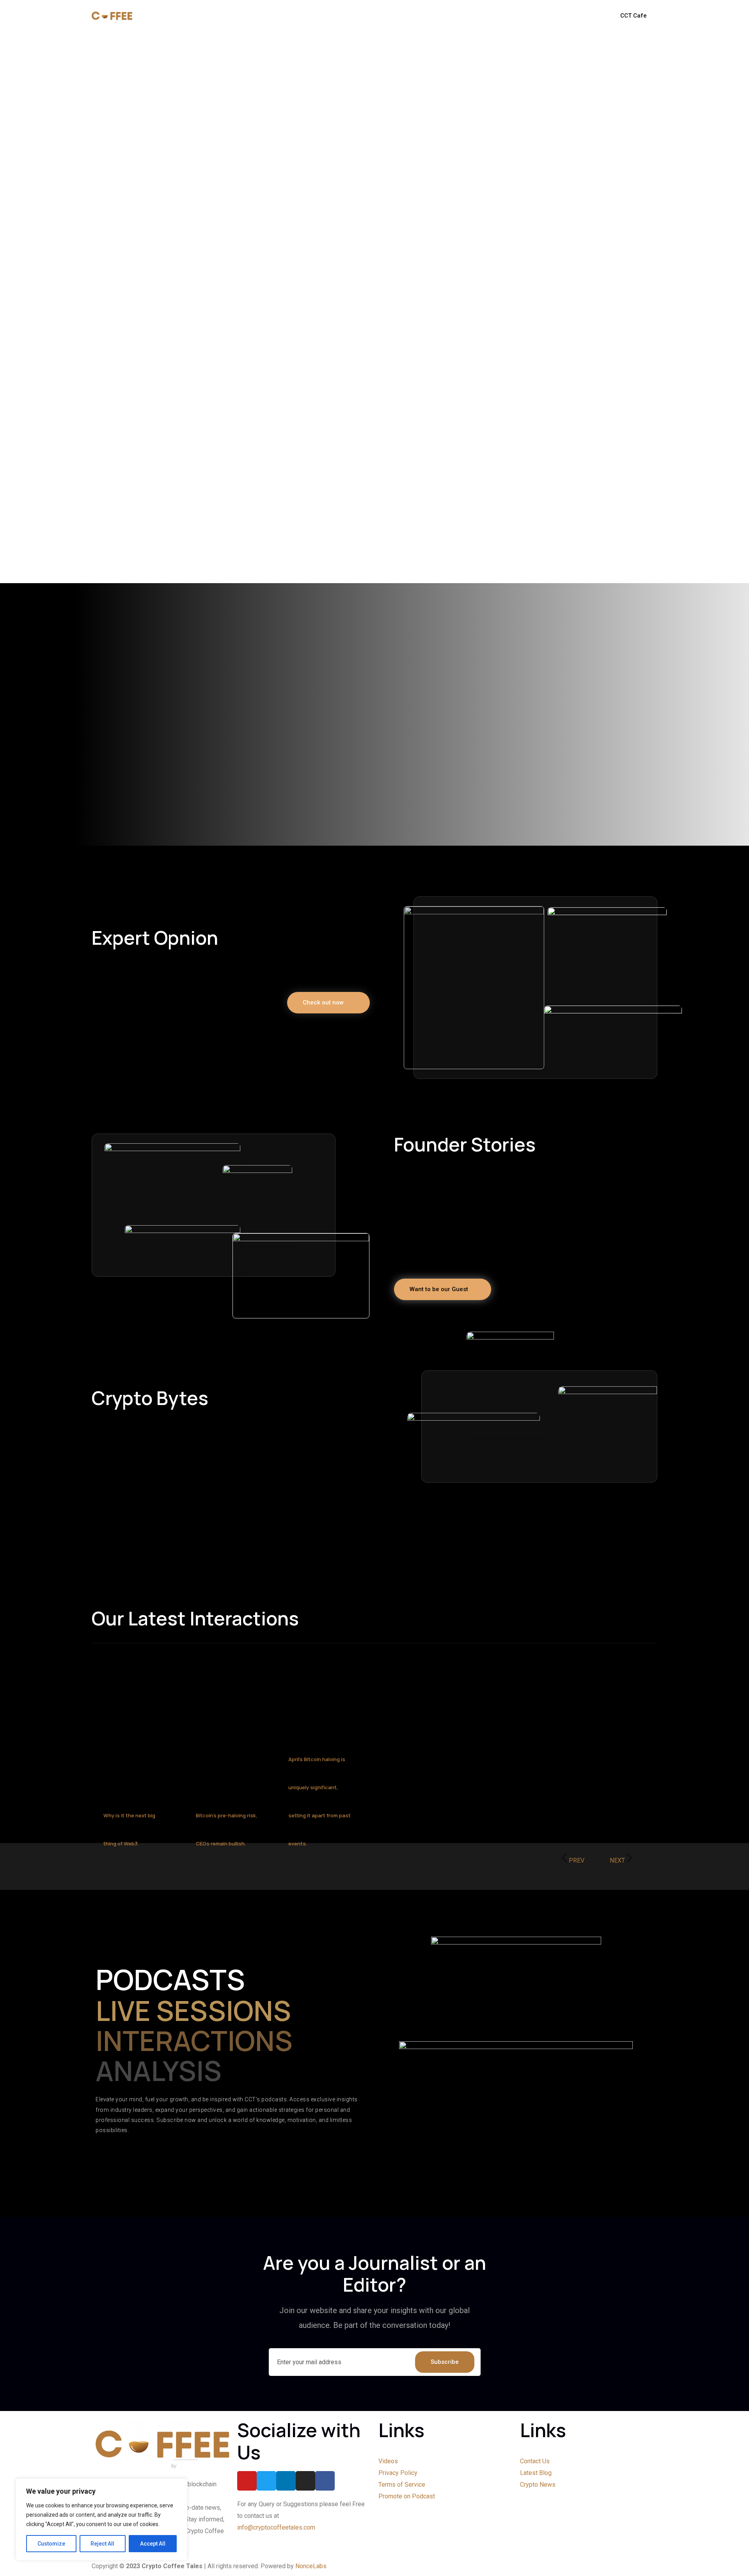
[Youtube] (247, 2481)
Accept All (153, 2544)
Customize (51, 2544)
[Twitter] (266, 2481)
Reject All (102, 2544)
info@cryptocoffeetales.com (276, 2527)
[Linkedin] (286, 2481)
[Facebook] (325, 2481)
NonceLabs (311, 2566)
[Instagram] (305, 2481)
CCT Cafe (634, 16)
